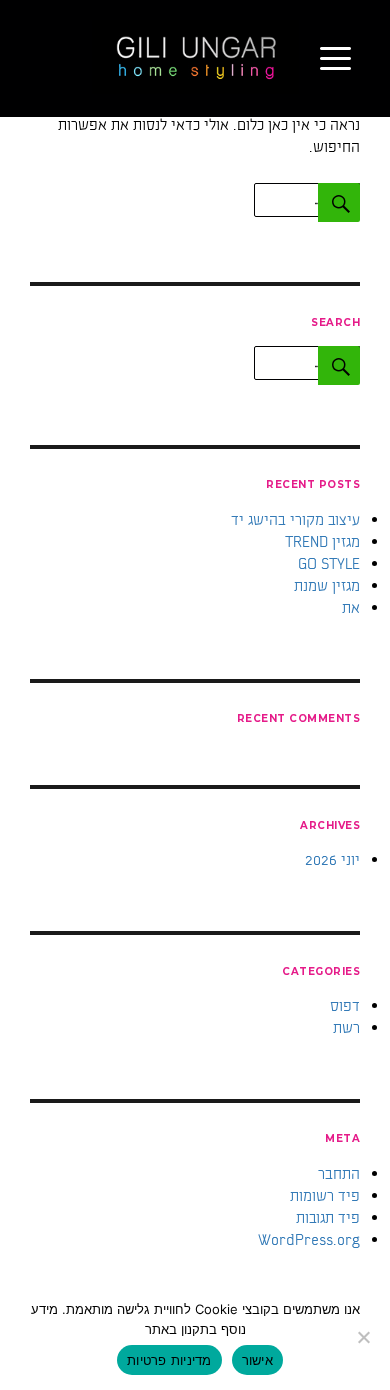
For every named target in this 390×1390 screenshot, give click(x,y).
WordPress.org (309, 1240)
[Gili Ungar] (195, 56)
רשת (346, 1028)
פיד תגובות (328, 1218)
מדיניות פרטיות (169, 1360)
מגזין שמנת (327, 586)
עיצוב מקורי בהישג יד (295, 520)
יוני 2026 (332, 860)
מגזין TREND (322, 542)
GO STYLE (329, 564)
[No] (365, 1337)
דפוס (345, 1006)
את (351, 608)
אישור (257, 1360)
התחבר (339, 1174)
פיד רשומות (325, 1196)
